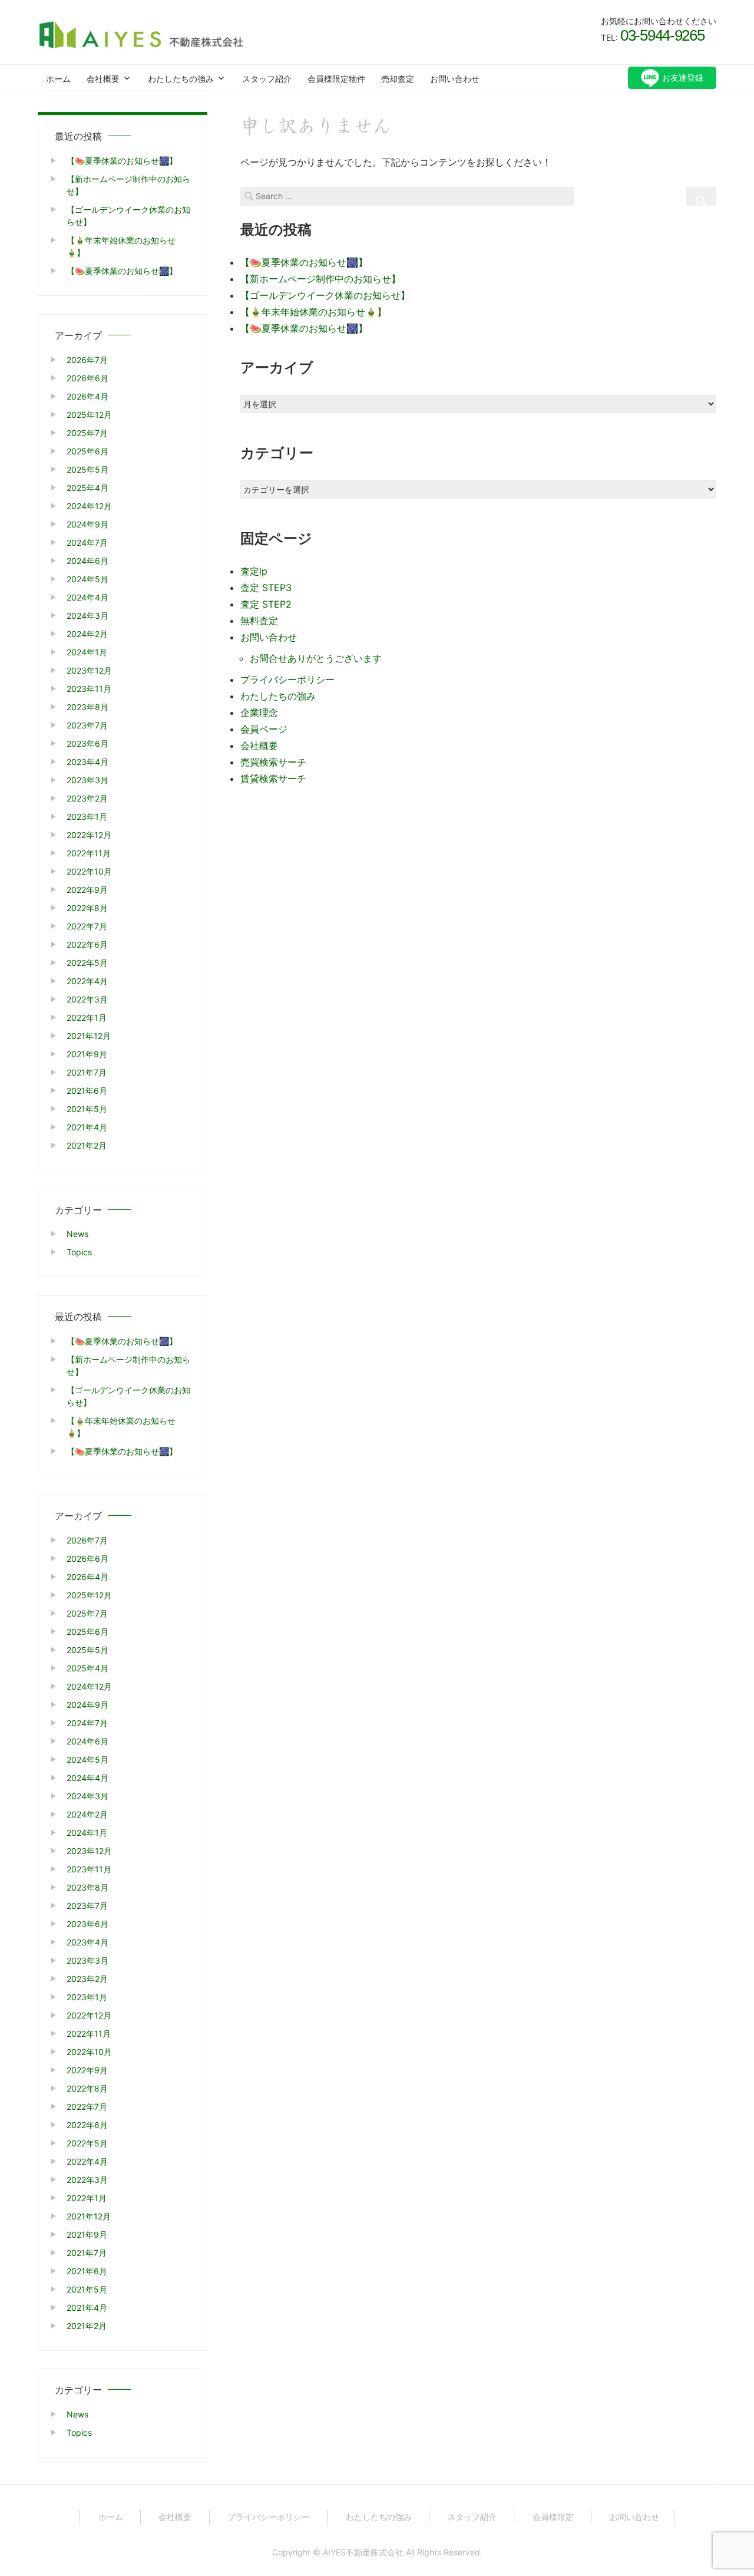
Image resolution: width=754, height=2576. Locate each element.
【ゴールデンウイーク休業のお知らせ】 (325, 295)
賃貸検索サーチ (273, 779)
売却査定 (398, 79)
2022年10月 (89, 871)
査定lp (254, 571)
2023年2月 (87, 798)
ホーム (58, 79)
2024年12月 (89, 506)
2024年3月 (87, 616)
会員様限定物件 (336, 79)
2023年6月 (87, 743)
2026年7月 (87, 360)
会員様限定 (553, 2517)
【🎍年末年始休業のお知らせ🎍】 (313, 312)
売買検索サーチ (273, 762)
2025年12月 (89, 415)
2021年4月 (87, 1127)
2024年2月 (87, 634)
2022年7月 (87, 926)
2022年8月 (87, 908)
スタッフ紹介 (267, 79)
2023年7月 (87, 725)
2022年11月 (89, 853)
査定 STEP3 (266, 588)
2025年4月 (87, 488)
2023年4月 (87, 762)
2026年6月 (87, 378)
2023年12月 (89, 670)
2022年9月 (87, 890)
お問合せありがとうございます (316, 658)
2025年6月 (87, 451)
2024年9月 (87, 524)
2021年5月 (87, 1109)
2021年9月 (87, 1054)
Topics (79, 1252)
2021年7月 (87, 1072)
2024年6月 (87, 561)
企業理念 (259, 713)
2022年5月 (87, 963)
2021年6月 (87, 1091)
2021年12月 (89, 1036)
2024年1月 (87, 652)
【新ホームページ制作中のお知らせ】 (320, 279)
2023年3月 (87, 780)
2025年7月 (87, 433)
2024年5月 (87, 579)
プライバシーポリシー (287, 680)
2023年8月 (87, 707)
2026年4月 (87, 396)
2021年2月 (87, 1145)
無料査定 (259, 621)
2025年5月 (87, 469)
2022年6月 (87, 944)
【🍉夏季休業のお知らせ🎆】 (304, 262)
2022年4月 (87, 981)
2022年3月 (87, 999)
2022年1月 (87, 1017)
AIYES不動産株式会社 (363, 2552)
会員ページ (264, 729)
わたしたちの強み (181, 79)
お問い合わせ (455, 79)
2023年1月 (87, 817)
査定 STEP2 (266, 604)
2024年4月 (87, 597)
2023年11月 (89, 689)
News (77, 1234)
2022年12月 (89, 835)
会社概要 (103, 79)
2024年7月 (87, 542)
